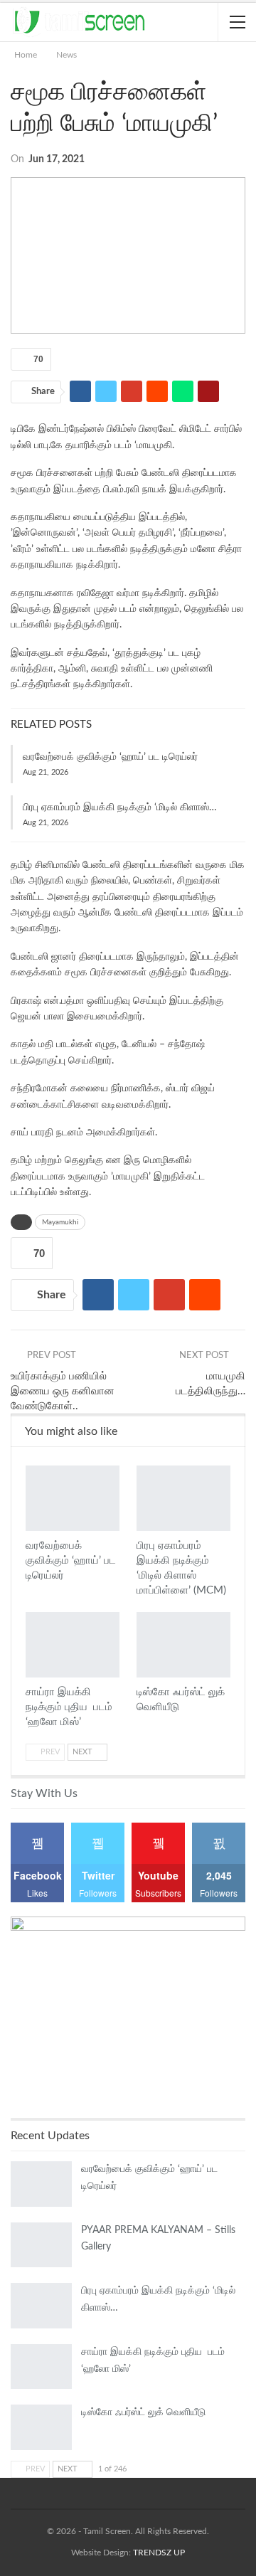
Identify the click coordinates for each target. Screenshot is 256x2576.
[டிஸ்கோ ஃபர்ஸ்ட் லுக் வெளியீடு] (183, 1645)
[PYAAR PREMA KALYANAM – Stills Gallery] (41, 2245)
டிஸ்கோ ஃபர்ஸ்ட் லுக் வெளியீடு (143, 2412)
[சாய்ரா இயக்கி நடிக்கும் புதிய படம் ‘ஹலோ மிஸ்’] (73, 1645)
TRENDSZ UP (159, 2553)
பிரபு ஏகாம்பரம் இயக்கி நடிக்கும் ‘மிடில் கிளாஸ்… (120, 807)
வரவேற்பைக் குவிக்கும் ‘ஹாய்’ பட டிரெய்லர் (110, 757)
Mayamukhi (60, 1222)
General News (31, 1467)
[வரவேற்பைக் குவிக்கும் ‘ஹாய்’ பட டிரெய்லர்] (73, 1498)
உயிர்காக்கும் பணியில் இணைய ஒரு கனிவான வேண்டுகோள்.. (63, 1391)
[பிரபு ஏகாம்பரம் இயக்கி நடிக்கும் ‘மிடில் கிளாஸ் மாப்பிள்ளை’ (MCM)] (183, 1498)
